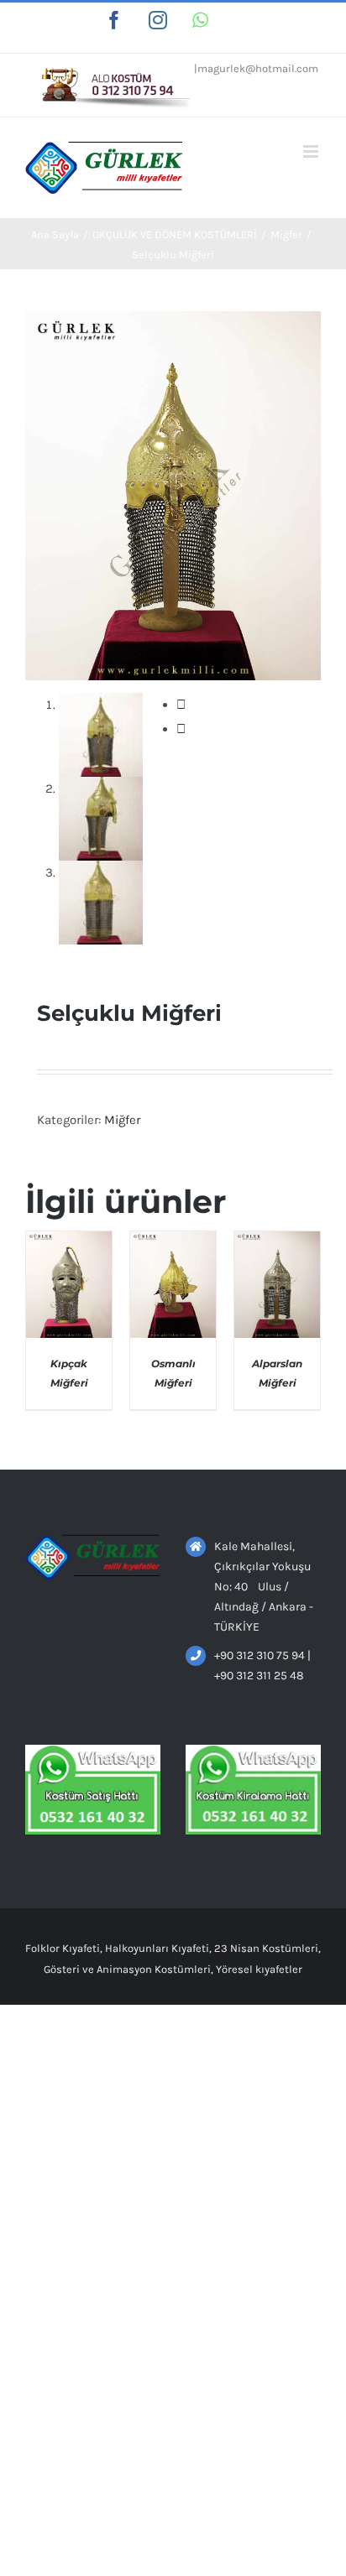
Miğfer (122, 1120)
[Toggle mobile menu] (312, 151)
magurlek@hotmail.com (258, 68)
